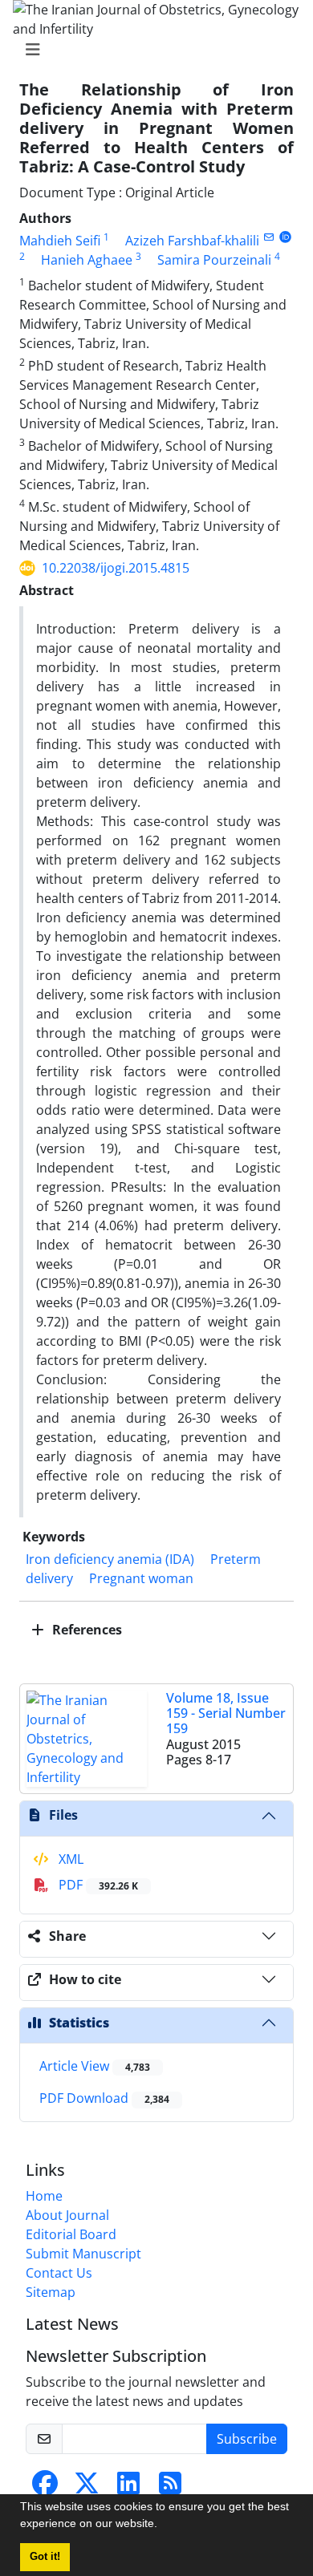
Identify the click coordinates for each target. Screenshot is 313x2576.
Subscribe (247, 2439)
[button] (163, 2525)
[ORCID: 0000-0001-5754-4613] (285, 237)
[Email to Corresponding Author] (268, 237)
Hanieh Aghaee (87, 260)
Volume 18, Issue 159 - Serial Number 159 (226, 1713)
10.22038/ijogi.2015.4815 (116, 568)
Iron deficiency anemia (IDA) (110, 1559)
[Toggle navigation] (152, 50)
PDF (97, 1885)
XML (69, 1859)
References (85, 1630)
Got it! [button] (45, 2557)
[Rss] (170, 2488)
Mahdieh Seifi (60, 241)
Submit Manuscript (83, 2254)
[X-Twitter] (87, 2488)
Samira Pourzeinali (214, 260)
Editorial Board (71, 2234)
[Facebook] (45, 2488)
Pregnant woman (141, 1578)
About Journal (67, 2215)
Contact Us (59, 2273)
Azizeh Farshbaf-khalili (192, 241)
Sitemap (51, 2292)
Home (44, 2196)
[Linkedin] (128, 2488)
